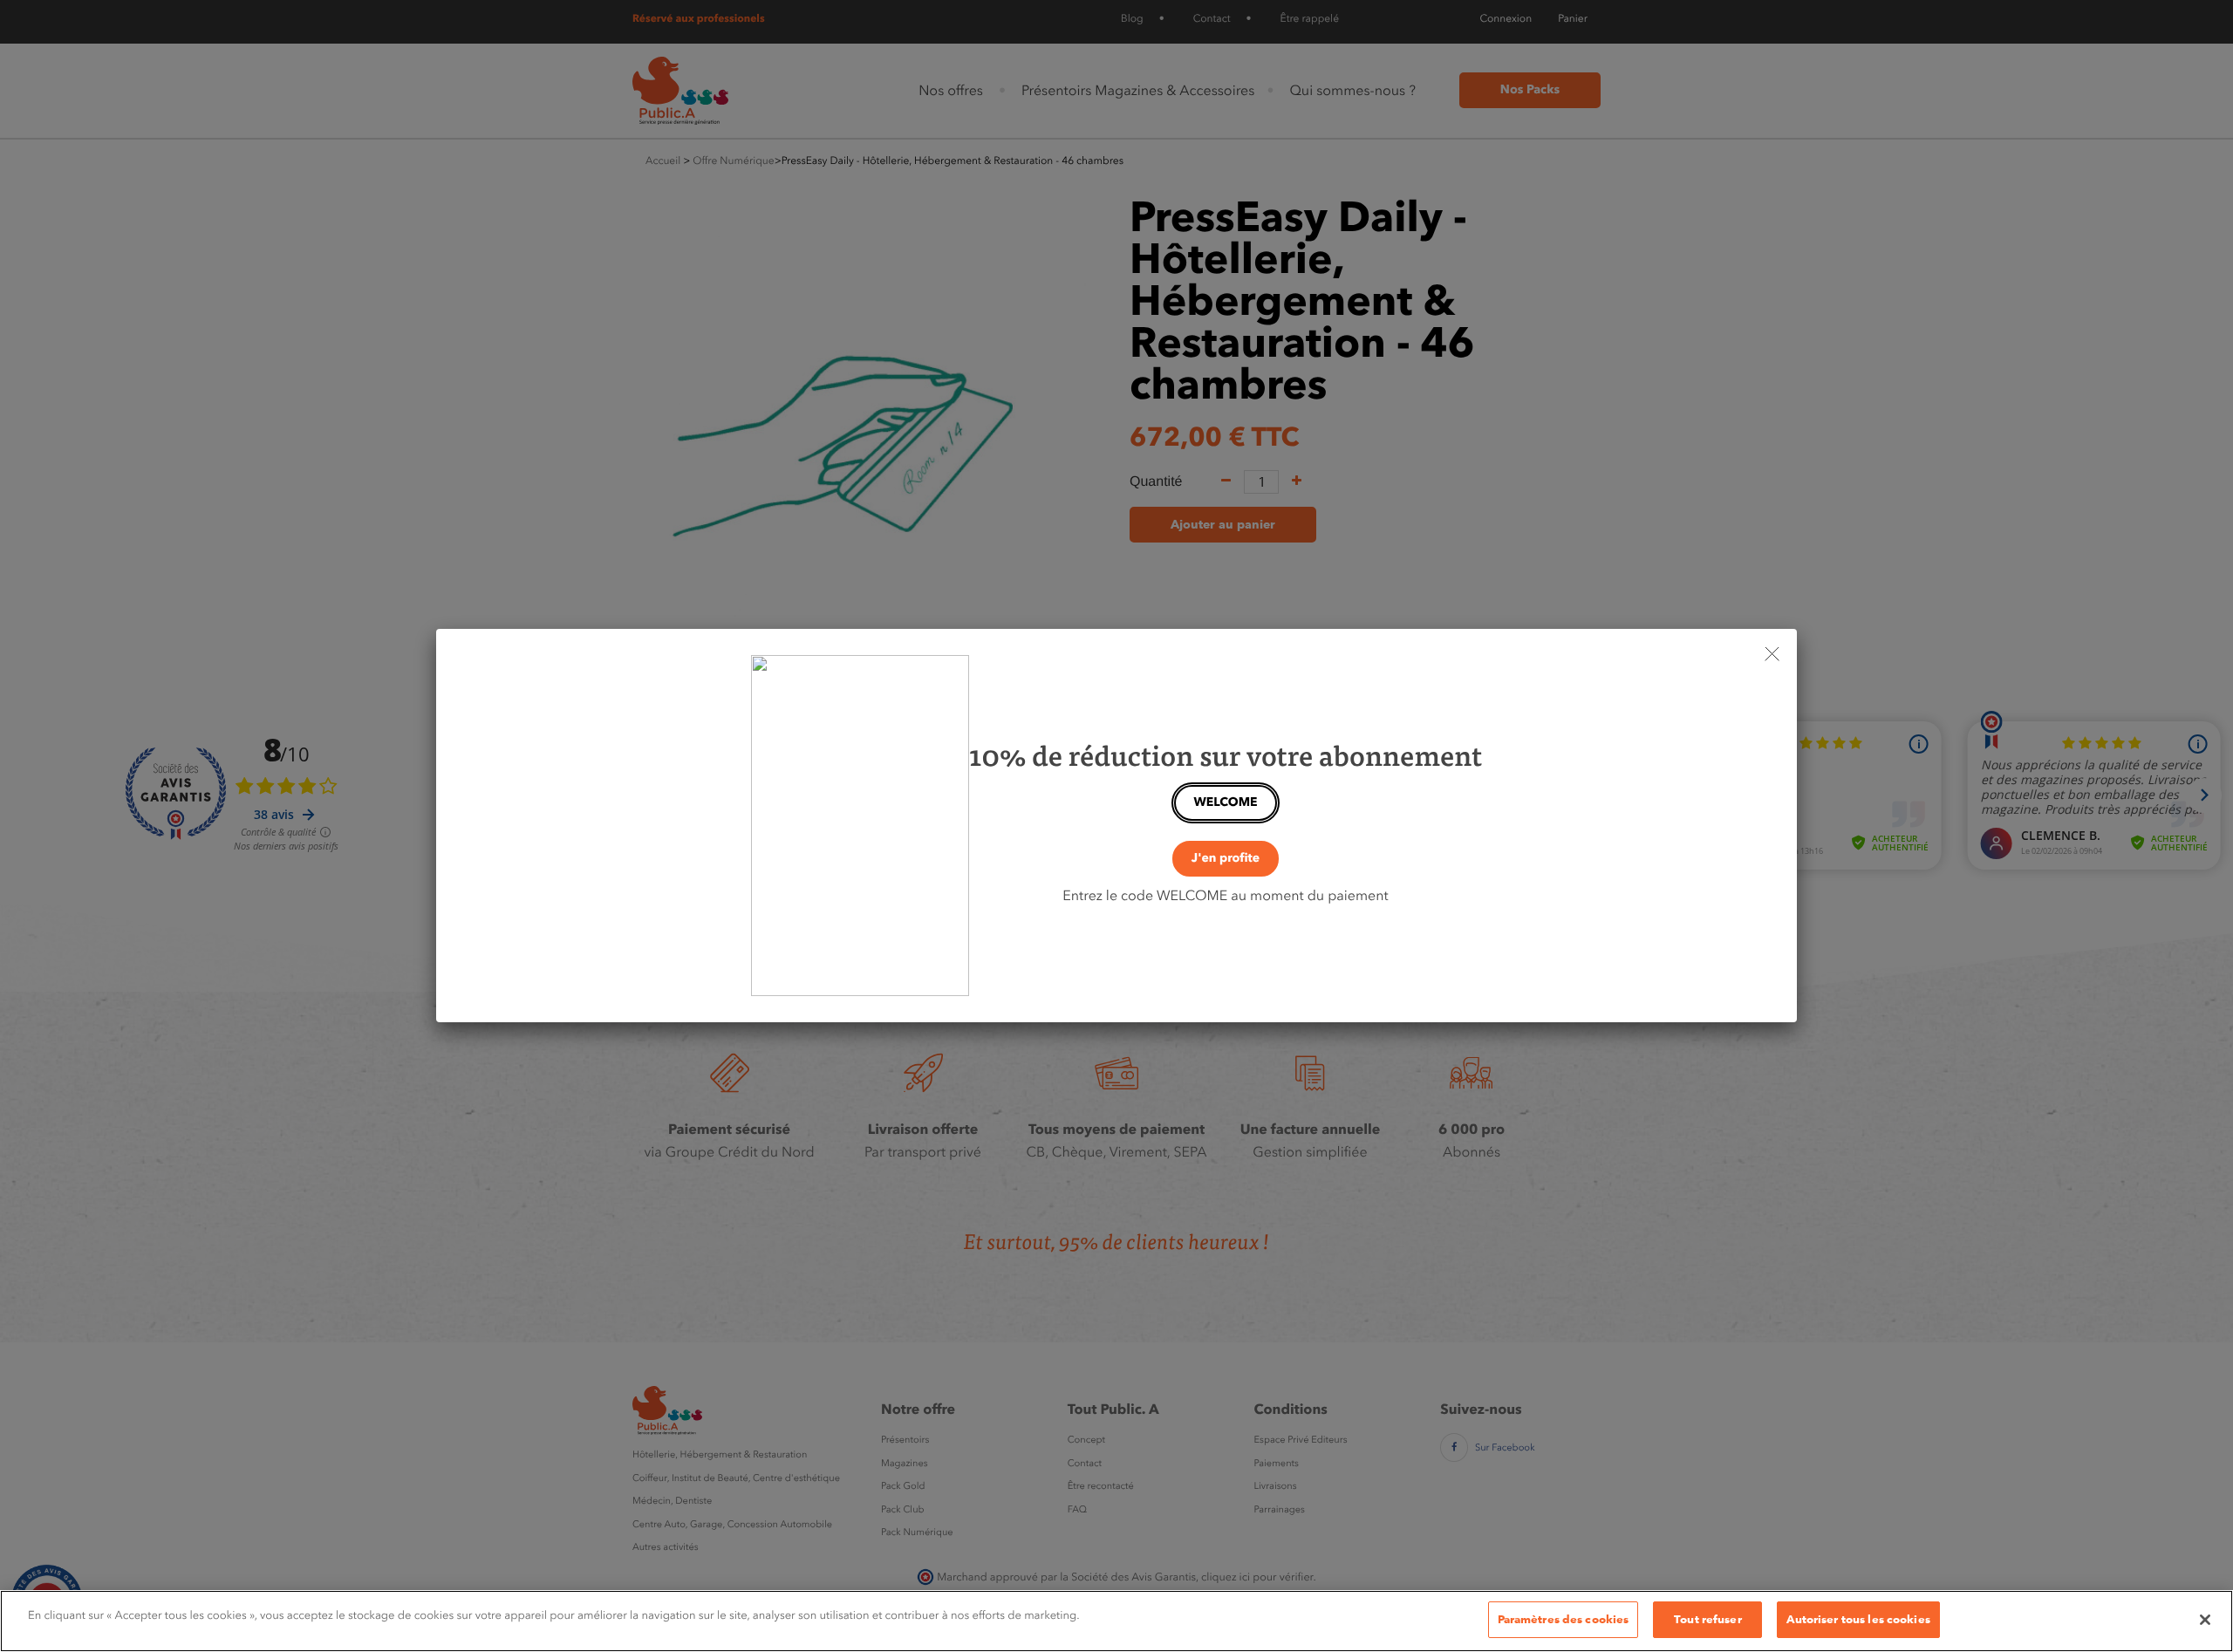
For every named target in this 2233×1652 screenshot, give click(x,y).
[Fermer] (2205, 1620)
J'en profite (1226, 858)
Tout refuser (1708, 1619)
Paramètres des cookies (1564, 1619)
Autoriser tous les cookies (1858, 1619)
